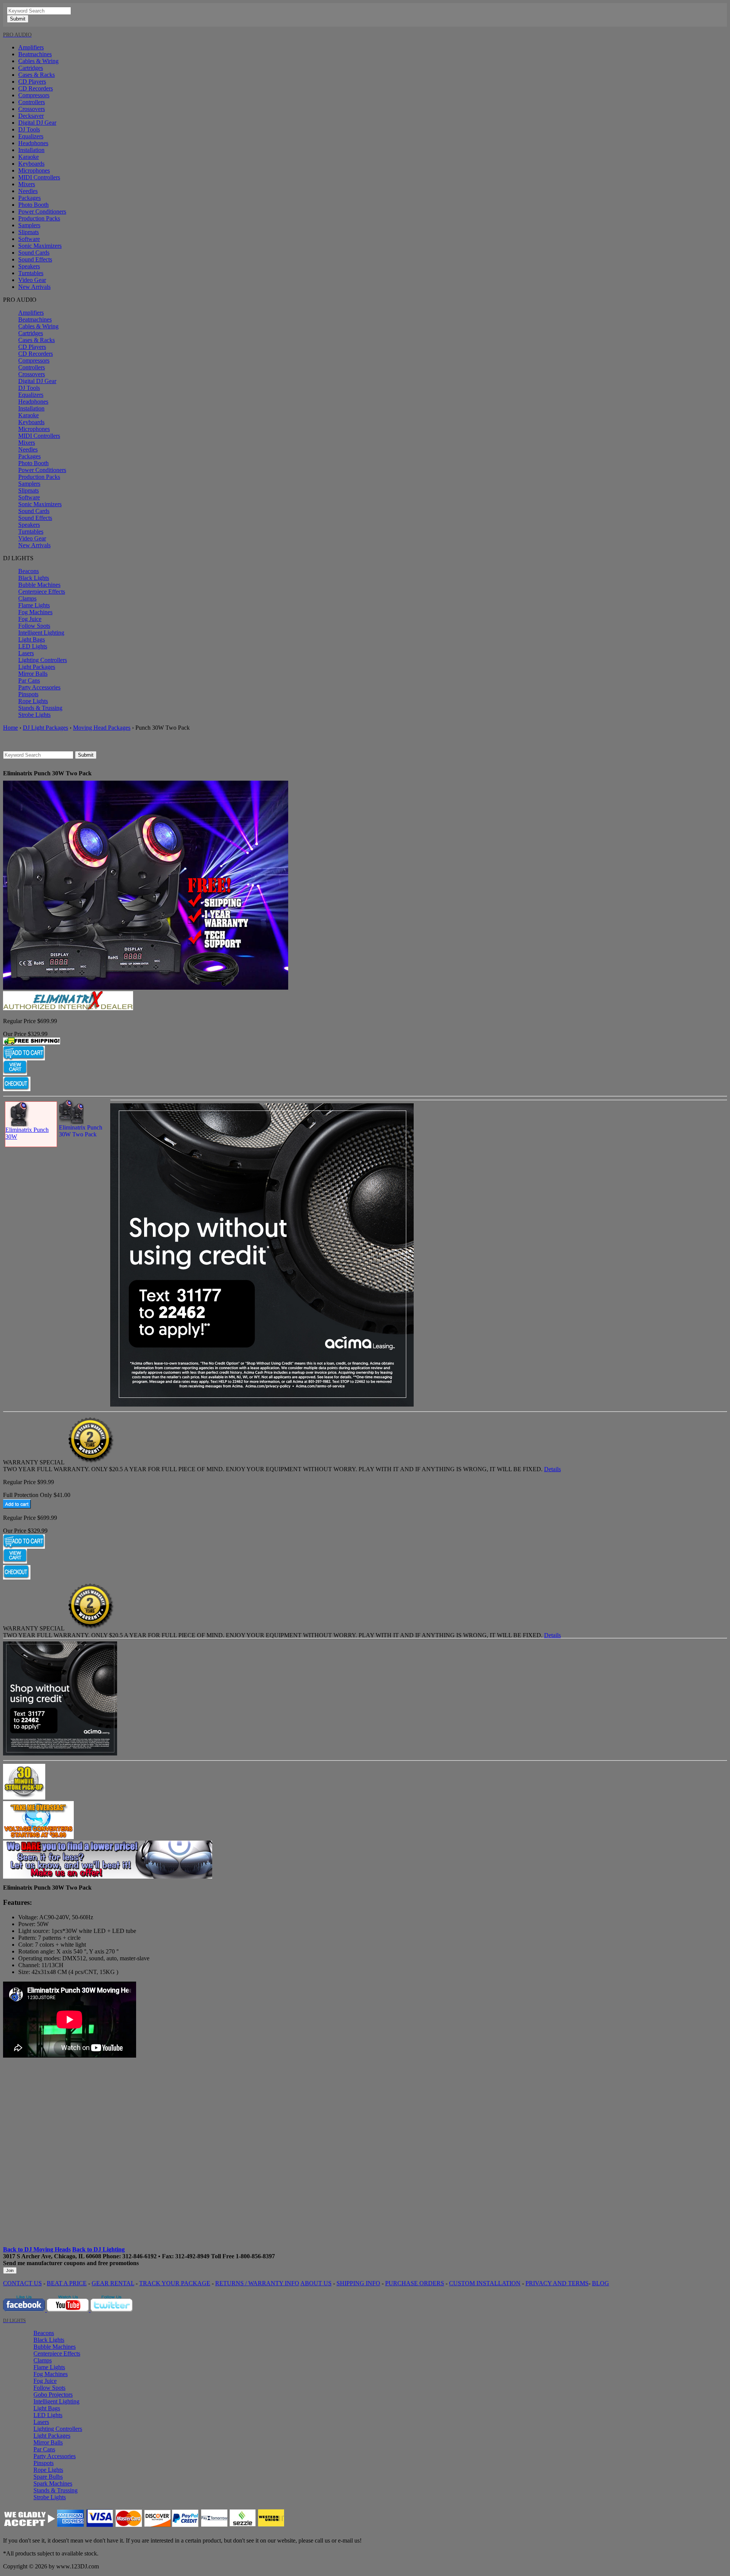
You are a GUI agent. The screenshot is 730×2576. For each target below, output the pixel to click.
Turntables (31, 273)
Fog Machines (35, 612)
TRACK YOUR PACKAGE (175, 2283)
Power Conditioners (42, 211)
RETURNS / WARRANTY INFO (257, 2283)
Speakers (29, 266)
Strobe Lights (34, 715)
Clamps (27, 598)
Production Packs (39, 218)
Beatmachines (35, 54)
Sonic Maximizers (40, 246)
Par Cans (29, 680)
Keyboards (31, 164)
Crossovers (32, 109)
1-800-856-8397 (255, 2256)
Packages (29, 198)
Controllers (32, 102)
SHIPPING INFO (358, 2283)
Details (552, 1469)
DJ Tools (29, 129)
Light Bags (32, 639)
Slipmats (29, 232)
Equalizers (31, 136)
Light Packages (37, 667)
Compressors (34, 95)
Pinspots (28, 694)
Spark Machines (53, 2483)
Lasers (26, 653)
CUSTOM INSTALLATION (485, 2283)
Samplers (29, 225)
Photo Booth (33, 205)
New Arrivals (34, 287)
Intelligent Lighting (41, 633)
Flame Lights (34, 605)
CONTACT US (22, 2283)
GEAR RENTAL (113, 2283)
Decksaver (31, 116)
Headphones (33, 143)
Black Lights (34, 578)
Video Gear (32, 280)
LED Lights (33, 646)
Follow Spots (34, 626)
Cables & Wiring (38, 61)
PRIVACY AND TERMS (557, 2283)
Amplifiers (31, 47)
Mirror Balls (33, 674)
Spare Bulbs (48, 2477)
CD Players (32, 82)
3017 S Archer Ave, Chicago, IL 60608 (52, 2256)
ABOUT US (316, 2283)
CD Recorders (36, 88)
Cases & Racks (36, 75)
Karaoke (29, 157)
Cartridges (31, 68)
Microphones (34, 170)
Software (29, 239)
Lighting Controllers (43, 660)
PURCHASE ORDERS (415, 2283)
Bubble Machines (39, 585)
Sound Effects (35, 259)
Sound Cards (34, 253)
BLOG (601, 2283)
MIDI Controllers (39, 177)
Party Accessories (39, 687)
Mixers (27, 184)
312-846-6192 (140, 2256)
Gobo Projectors (53, 2395)
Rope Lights (33, 701)
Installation (31, 150)
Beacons (29, 571)
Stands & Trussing (40, 708)
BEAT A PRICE (67, 2283)
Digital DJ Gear (37, 123)
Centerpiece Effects (42, 592)
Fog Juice (30, 619)
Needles (28, 191)
